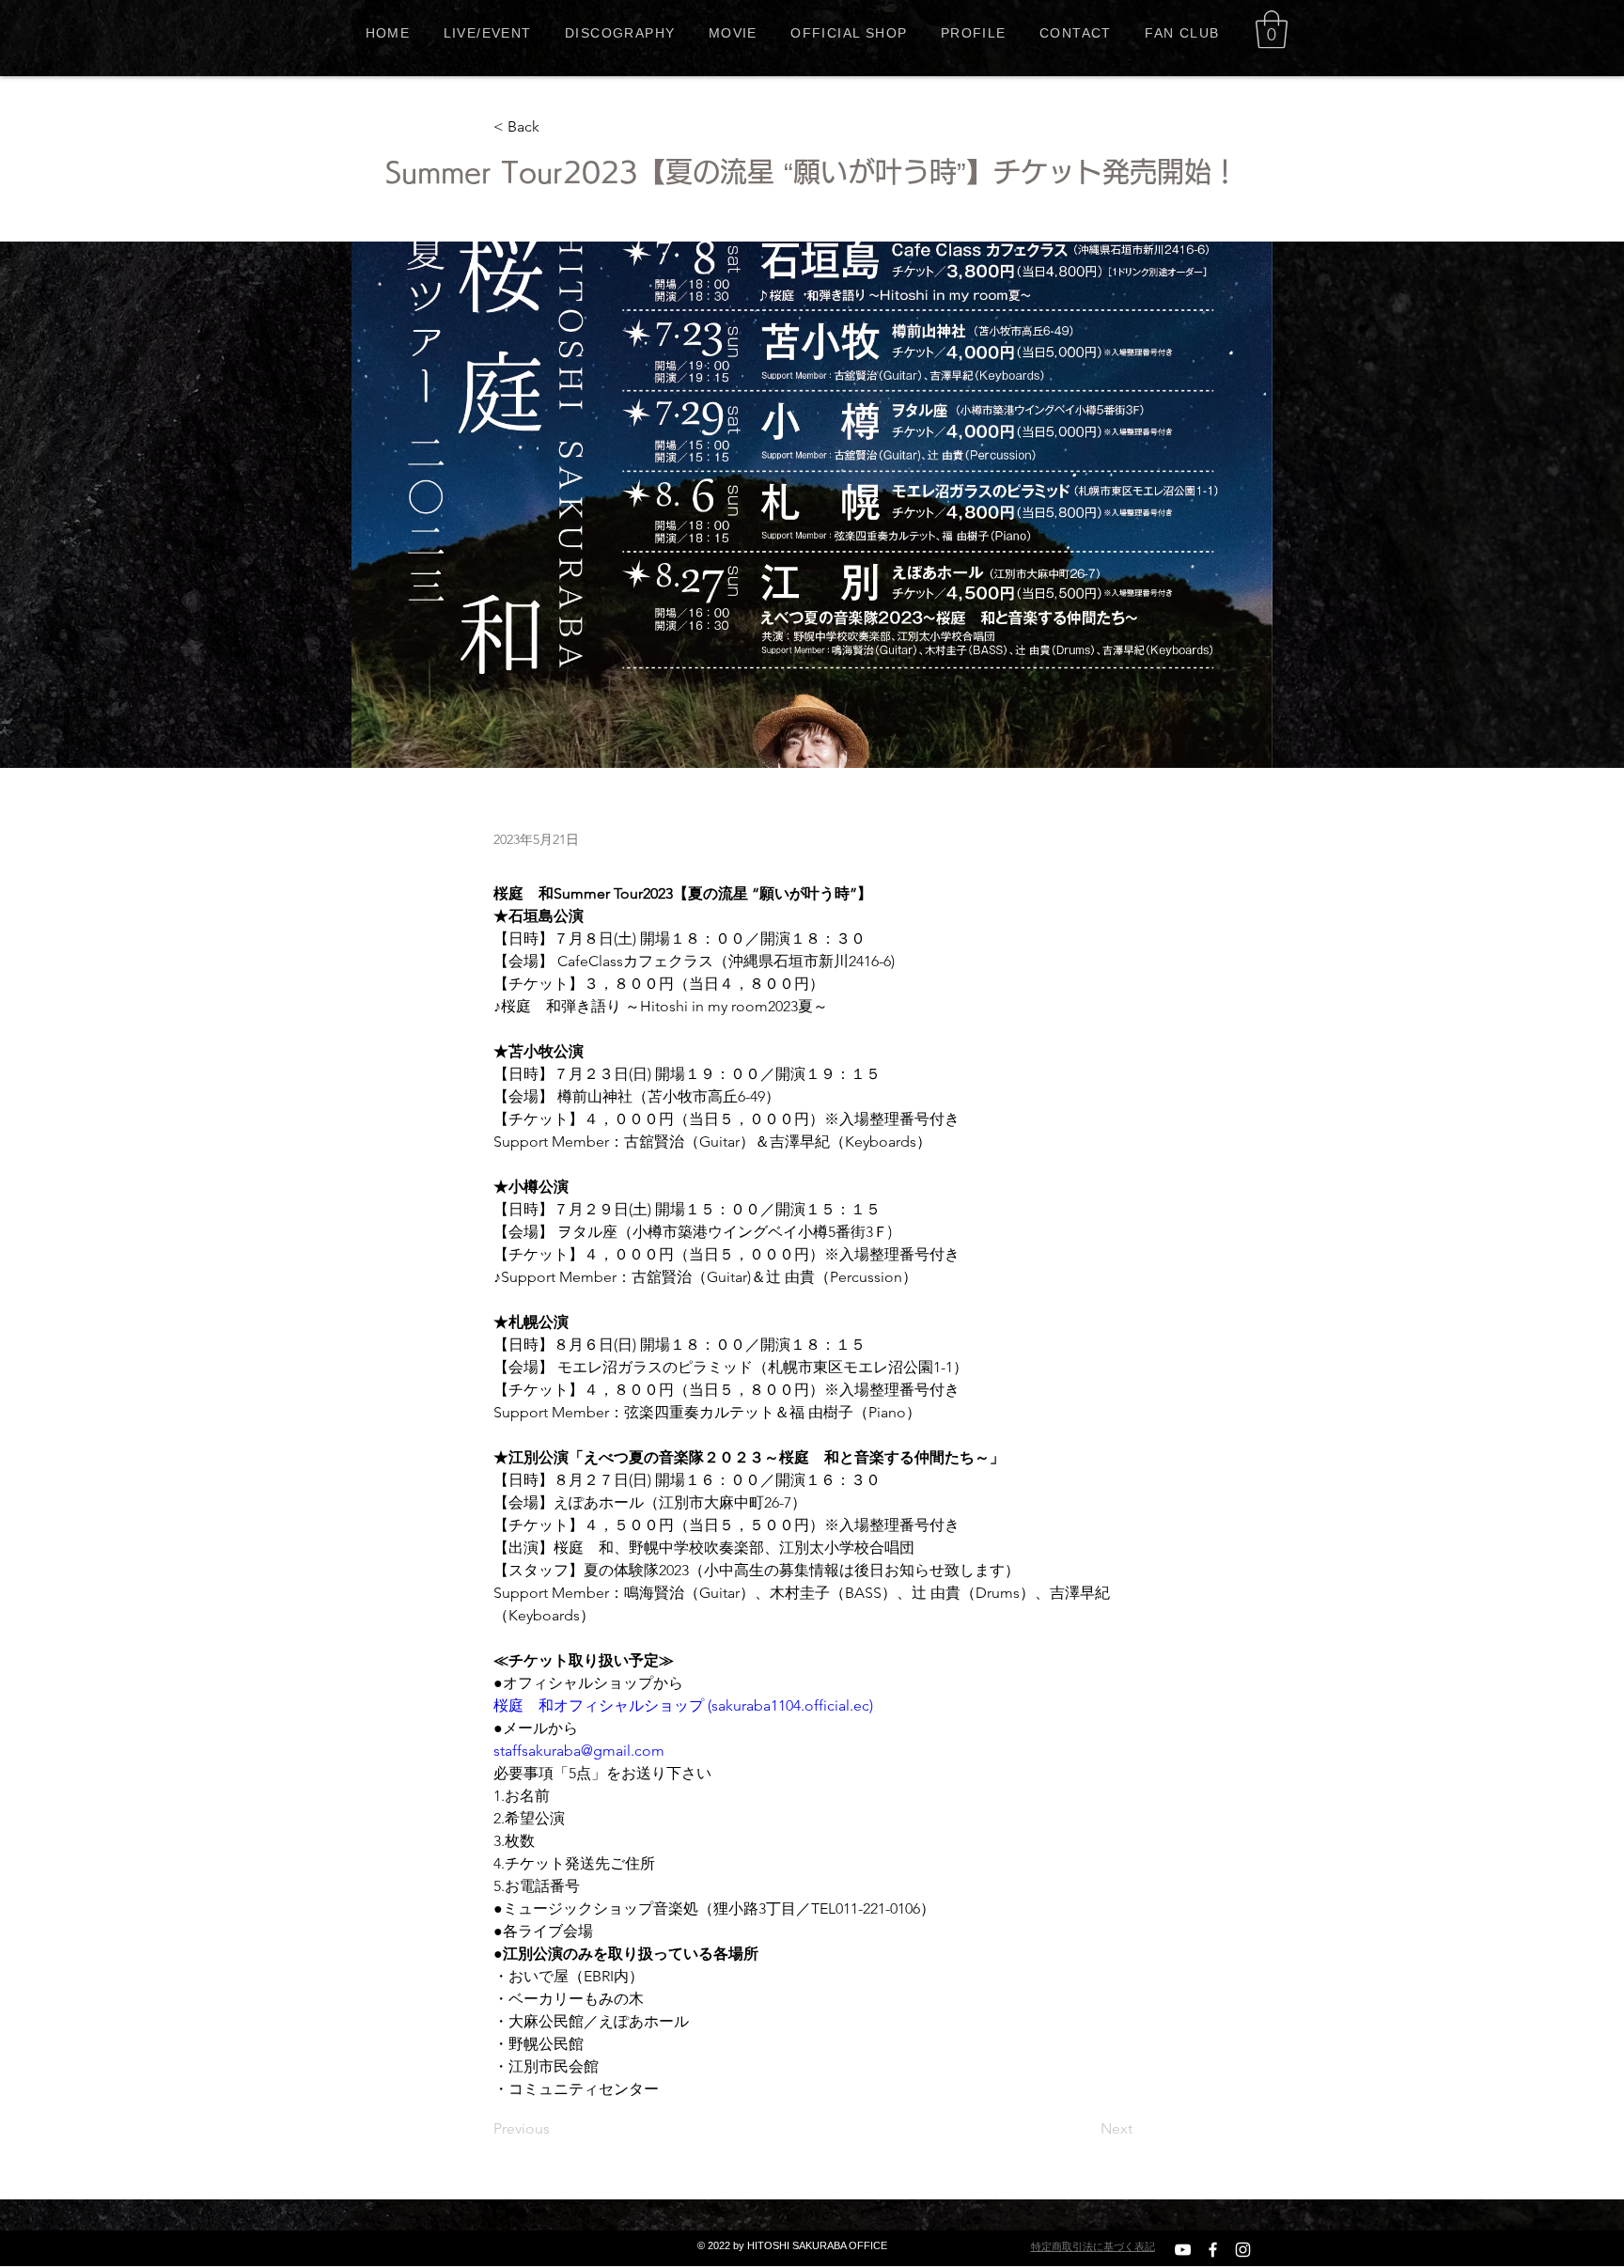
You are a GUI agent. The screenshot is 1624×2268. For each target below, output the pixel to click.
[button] (1272, 29)
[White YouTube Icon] (1183, 2250)
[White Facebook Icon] (1213, 2250)
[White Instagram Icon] (1243, 2250)
